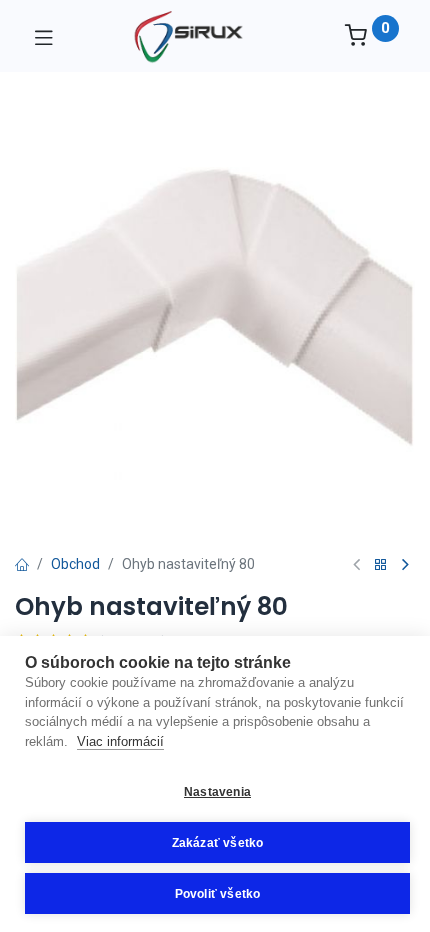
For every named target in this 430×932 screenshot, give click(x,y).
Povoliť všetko (218, 894)
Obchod (75, 564)
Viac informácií (120, 741)
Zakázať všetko (218, 843)
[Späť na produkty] (381, 565)
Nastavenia (217, 792)
